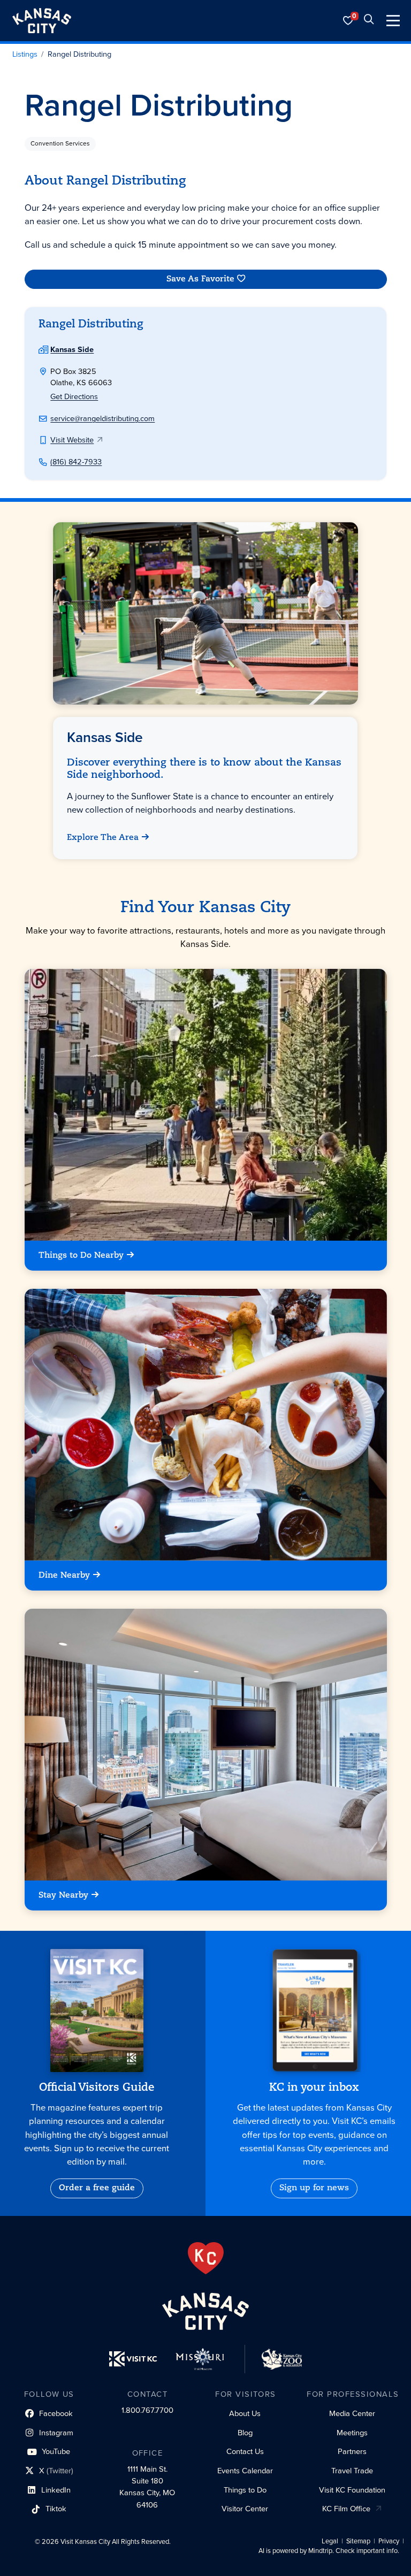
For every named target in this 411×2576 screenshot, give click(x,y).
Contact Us (245, 2451)
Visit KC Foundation (352, 2490)
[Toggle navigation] (393, 21)
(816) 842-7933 (76, 462)
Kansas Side (72, 349)
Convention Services (60, 143)
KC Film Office (346, 2509)
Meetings (352, 2433)
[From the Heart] (206, 2258)
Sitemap (358, 2541)
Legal (330, 2541)
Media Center (352, 2413)
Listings (25, 55)
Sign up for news (314, 2188)
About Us (245, 2413)
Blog (245, 2433)
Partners (352, 2451)
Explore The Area (103, 838)
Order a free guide (97, 2188)
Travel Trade (352, 2471)
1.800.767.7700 (147, 2410)
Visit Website (72, 440)
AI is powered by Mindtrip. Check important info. (329, 2551)
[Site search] (369, 21)
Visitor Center (245, 2509)
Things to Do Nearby (81, 1256)
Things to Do (245, 2490)
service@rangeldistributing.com (102, 418)
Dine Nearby (64, 1576)
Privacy (389, 2541)
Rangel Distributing (79, 55)
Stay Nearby (63, 1895)
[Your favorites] (348, 21)
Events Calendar (245, 2471)
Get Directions (74, 396)
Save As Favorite (200, 279)
